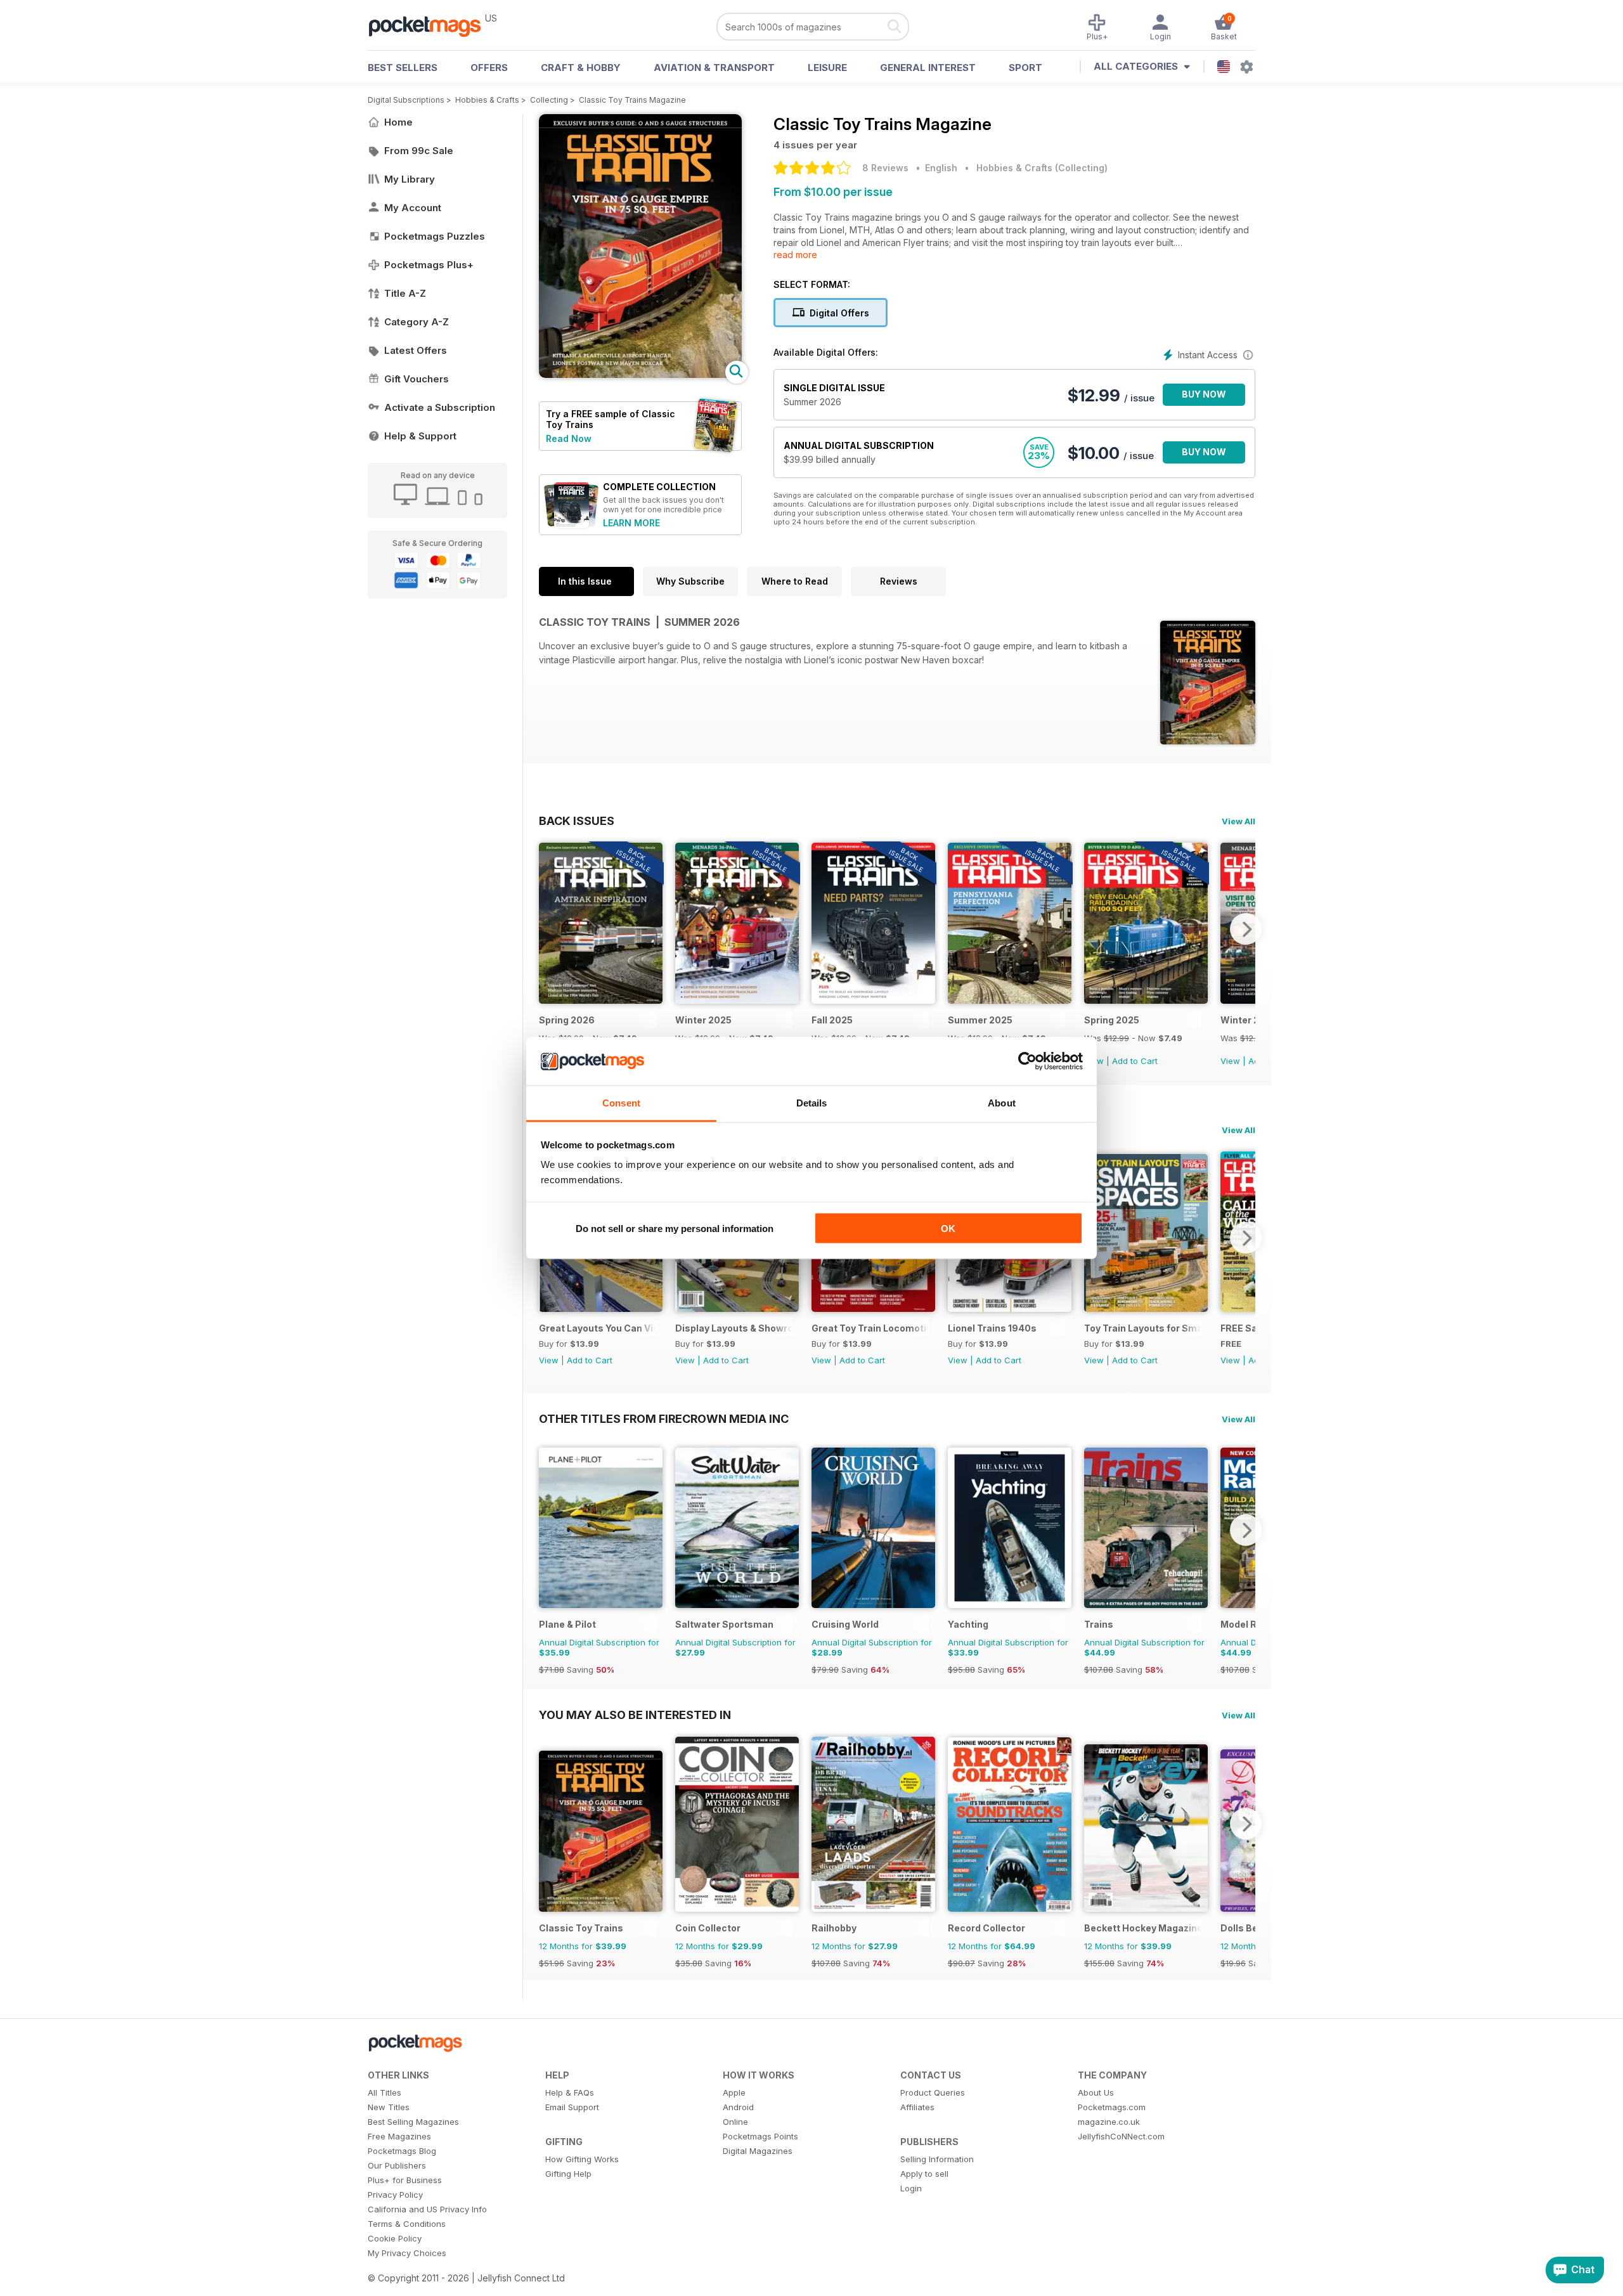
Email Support (572, 2107)
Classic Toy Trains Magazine (632, 100)
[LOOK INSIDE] (640, 374)
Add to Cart (1135, 1061)
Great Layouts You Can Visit (598, 1328)
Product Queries (933, 2092)
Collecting (549, 100)
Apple (734, 2092)
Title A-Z (405, 293)
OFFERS (489, 68)
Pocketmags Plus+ (429, 265)
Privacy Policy (395, 2195)
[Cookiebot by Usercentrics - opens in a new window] (1027, 1061)
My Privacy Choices (407, 2253)
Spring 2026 (567, 1020)
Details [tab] (812, 1103)
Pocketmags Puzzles (435, 236)
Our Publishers (397, 2165)
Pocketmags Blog (402, 2151)
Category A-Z (417, 322)
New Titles (389, 2107)
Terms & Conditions (407, 2224)
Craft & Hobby (581, 68)
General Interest (928, 68)
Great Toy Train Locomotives (870, 1328)
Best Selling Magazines (413, 2122)
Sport (1025, 68)
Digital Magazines (758, 2151)
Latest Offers (416, 350)
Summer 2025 (980, 1020)
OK (948, 1228)
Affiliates (917, 2107)
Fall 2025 (832, 1020)
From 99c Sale (419, 151)
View (1230, 1061)
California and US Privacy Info (427, 2209)
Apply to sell (924, 2174)
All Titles (385, 2092)
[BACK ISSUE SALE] (601, 1000)
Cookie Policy (395, 2238)
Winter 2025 (703, 1020)
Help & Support (420, 436)
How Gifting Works (582, 2159)
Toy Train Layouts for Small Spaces (1143, 1328)
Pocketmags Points (760, 2136)
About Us (1096, 2092)
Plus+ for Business (405, 2180)
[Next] (1246, 929)
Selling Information (937, 2159)
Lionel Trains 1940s (992, 1328)
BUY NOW (1204, 394)
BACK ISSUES (577, 820)
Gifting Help (568, 2174)
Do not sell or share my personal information (675, 1228)
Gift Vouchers (417, 379)
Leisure (827, 68)
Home (398, 122)
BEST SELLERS (403, 68)
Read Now (569, 438)
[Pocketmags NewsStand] (431, 25)
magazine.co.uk (1109, 2122)
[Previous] (548, 929)
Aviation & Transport (714, 68)
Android (738, 2107)
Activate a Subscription (440, 407)
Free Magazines (399, 2136)
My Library (410, 179)
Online (735, 2122)
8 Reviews (885, 168)
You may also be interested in (635, 1715)
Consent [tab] (621, 1103)
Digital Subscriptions (406, 100)
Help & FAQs (570, 2092)
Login (911, 2188)
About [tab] (1002, 1103)
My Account (413, 208)
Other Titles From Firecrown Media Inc (664, 1418)
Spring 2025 (1112, 1020)
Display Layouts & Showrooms (734, 1328)
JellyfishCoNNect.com (1121, 2136)
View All (1238, 821)
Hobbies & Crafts (487, 100)
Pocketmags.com (1112, 2107)
